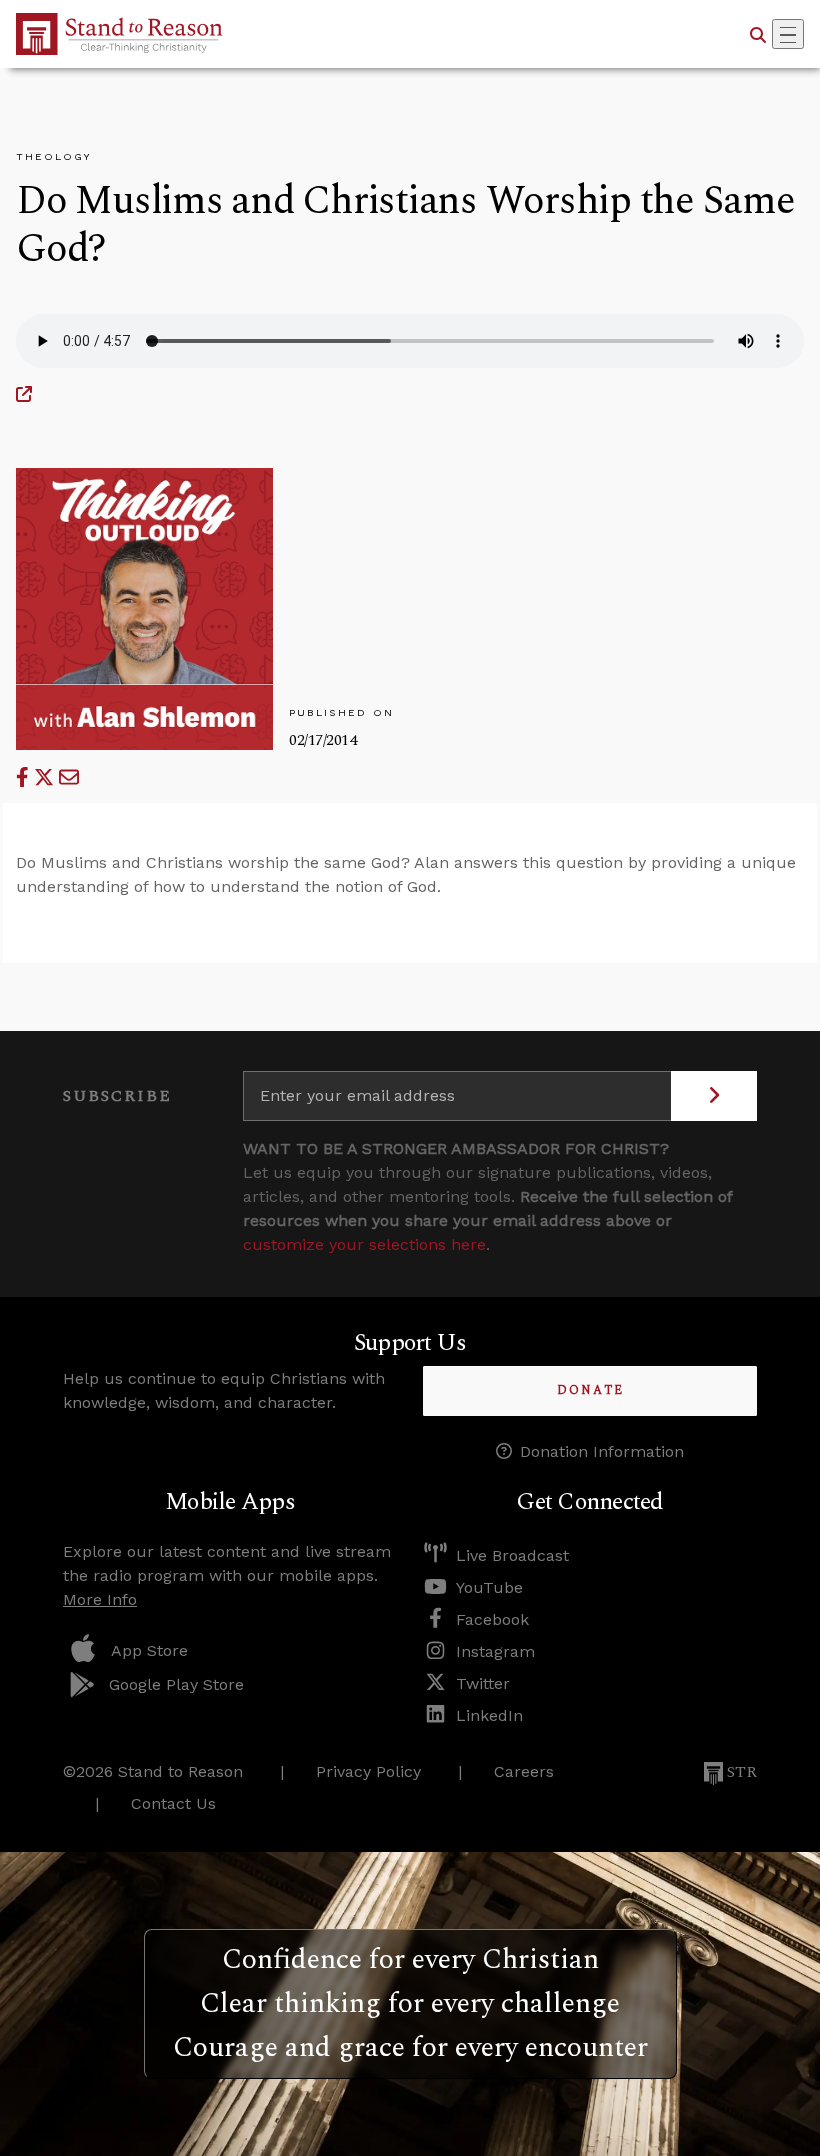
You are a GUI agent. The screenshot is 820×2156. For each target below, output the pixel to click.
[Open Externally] (24, 394)
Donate (590, 1390)
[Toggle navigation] (788, 34)
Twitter (483, 1683)
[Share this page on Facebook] (25, 777)
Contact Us (173, 1803)
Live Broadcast (512, 1555)
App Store (149, 1650)
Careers (524, 1771)
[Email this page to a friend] (69, 777)
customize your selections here (364, 1244)
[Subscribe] (714, 1096)
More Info (100, 1599)
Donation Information (602, 1451)
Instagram (495, 1651)
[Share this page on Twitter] (46, 777)
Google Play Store (176, 1684)
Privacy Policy (368, 1771)
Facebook (492, 1619)
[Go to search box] (758, 34)
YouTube (489, 1587)
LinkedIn (489, 1715)
